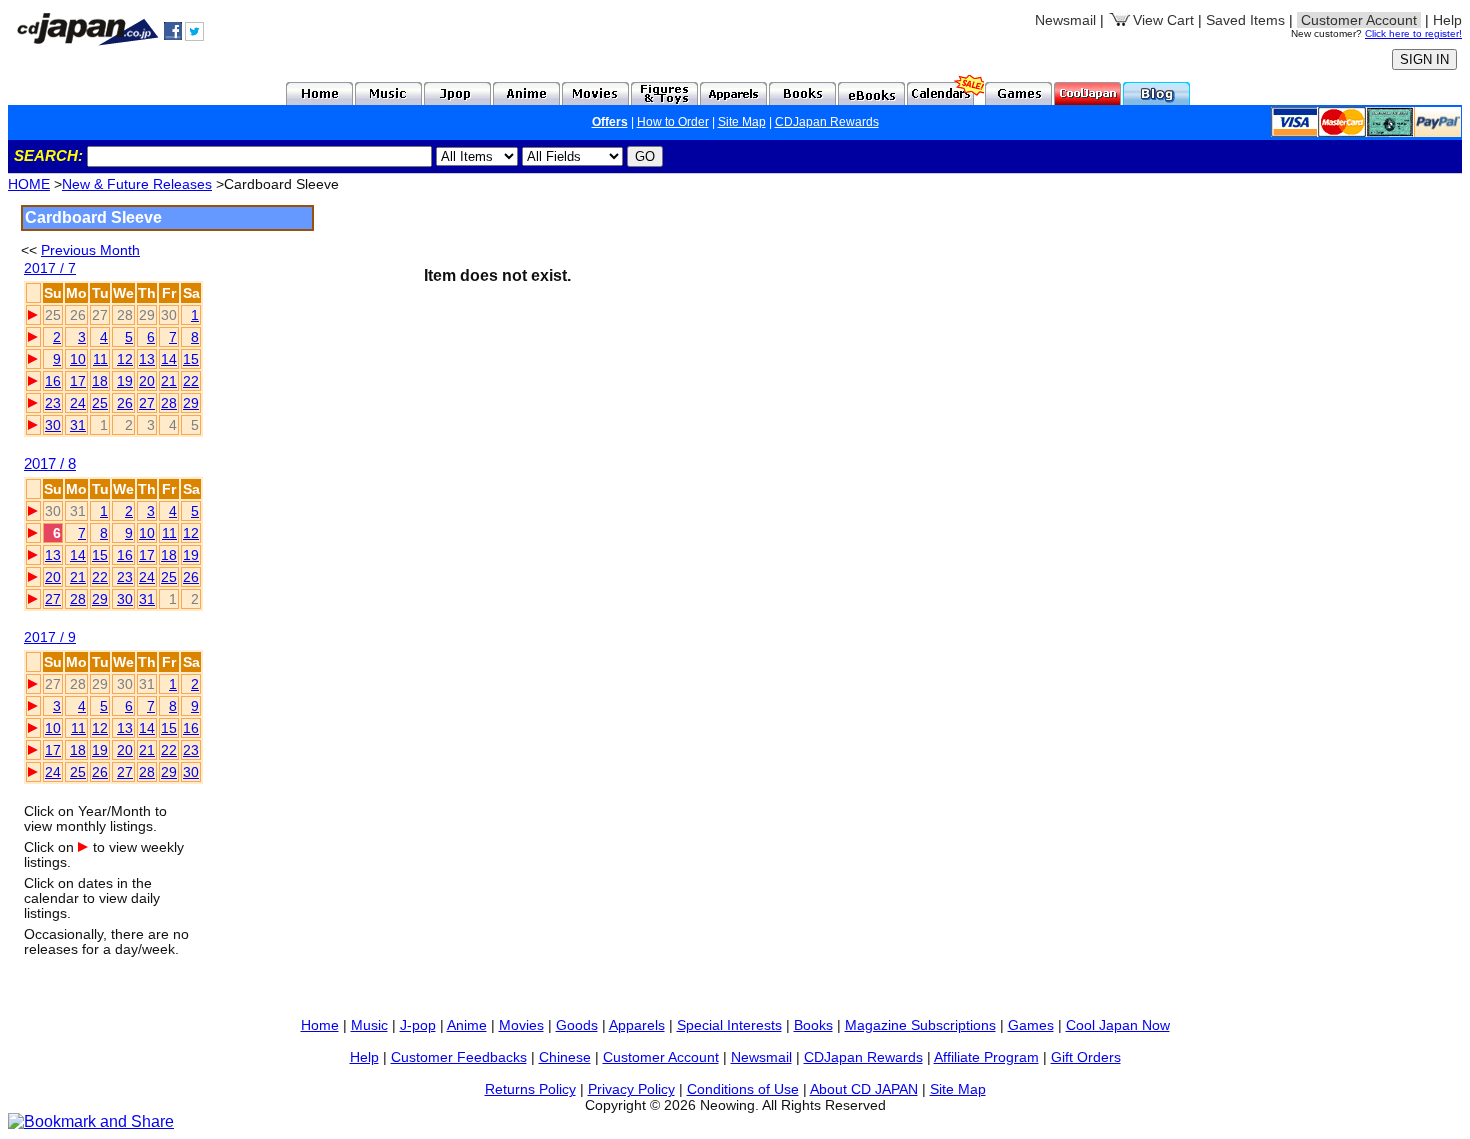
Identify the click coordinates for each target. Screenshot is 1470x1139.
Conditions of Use (743, 1089)
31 (78, 425)
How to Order (673, 122)
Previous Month (90, 250)
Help (1447, 20)
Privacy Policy (631, 1089)
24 (78, 403)
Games (1031, 1025)
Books (813, 1025)
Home (320, 1025)
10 (78, 359)
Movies (521, 1025)
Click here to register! (1413, 33)
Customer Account (661, 1057)
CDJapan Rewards (827, 122)
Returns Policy (530, 1089)
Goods (577, 1025)
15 (191, 359)
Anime (467, 1025)
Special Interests (729, 1025)
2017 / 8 (50, 463)
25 (100, 403)
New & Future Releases (137, 184)
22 (191, 381)
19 (125, 381)
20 (147, 381)
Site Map (742, 122)
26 (125, 403)
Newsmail (1065, 20)
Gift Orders (1086, 1057)
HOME (29, 184)
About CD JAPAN (864, 1089)
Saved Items (1245, 20)
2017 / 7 (50, 268)
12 (125, 359)
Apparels (637, 1025)
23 (53, 403)
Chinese (565, 1057)
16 (53, 381)
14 (169, 359)
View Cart (1163, 20)
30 (53, 425)
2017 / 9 (50, 637)
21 (169, 381)
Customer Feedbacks (459, 1057)
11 (100, 359)
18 (100, 381)
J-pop (418, 1025)
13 (147, 359)
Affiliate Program (986, 1057)
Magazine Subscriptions (920, 1025)
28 (169, 403)
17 (78, 381)
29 (191, 403)
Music (369, 1025)
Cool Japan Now (1118, 1025)
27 (147, 403)
